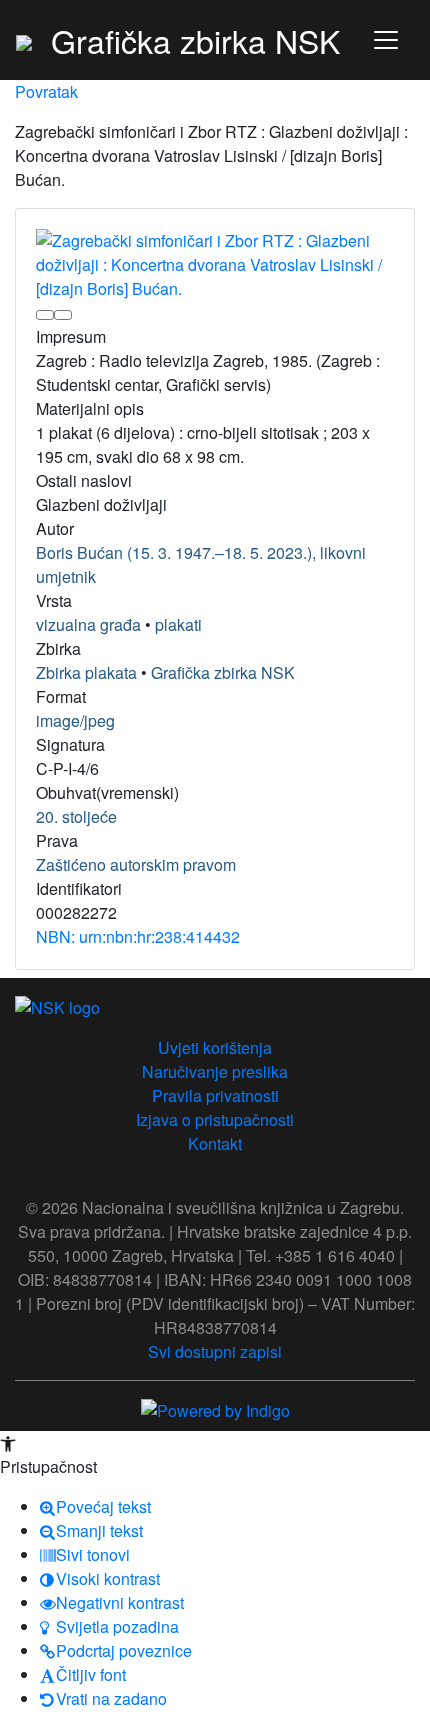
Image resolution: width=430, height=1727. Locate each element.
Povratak (46, 91)
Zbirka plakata (86, 672)
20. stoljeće (76, 816)
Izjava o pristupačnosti (215, 1119)
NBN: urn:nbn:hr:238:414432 (138, 936)
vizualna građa (88, 624)
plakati (178, 624)
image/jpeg (75, 720)
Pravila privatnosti (215, 1095)
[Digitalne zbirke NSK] (24, 40)
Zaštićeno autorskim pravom (136, 864)
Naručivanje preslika (215, 1071)
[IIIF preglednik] (45, 315)
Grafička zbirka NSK (223, 672)
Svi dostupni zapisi (215, 1351)
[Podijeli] (63, 315)
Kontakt (215, 1143)
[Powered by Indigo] (215, 1408)
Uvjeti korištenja (215, 1047)
